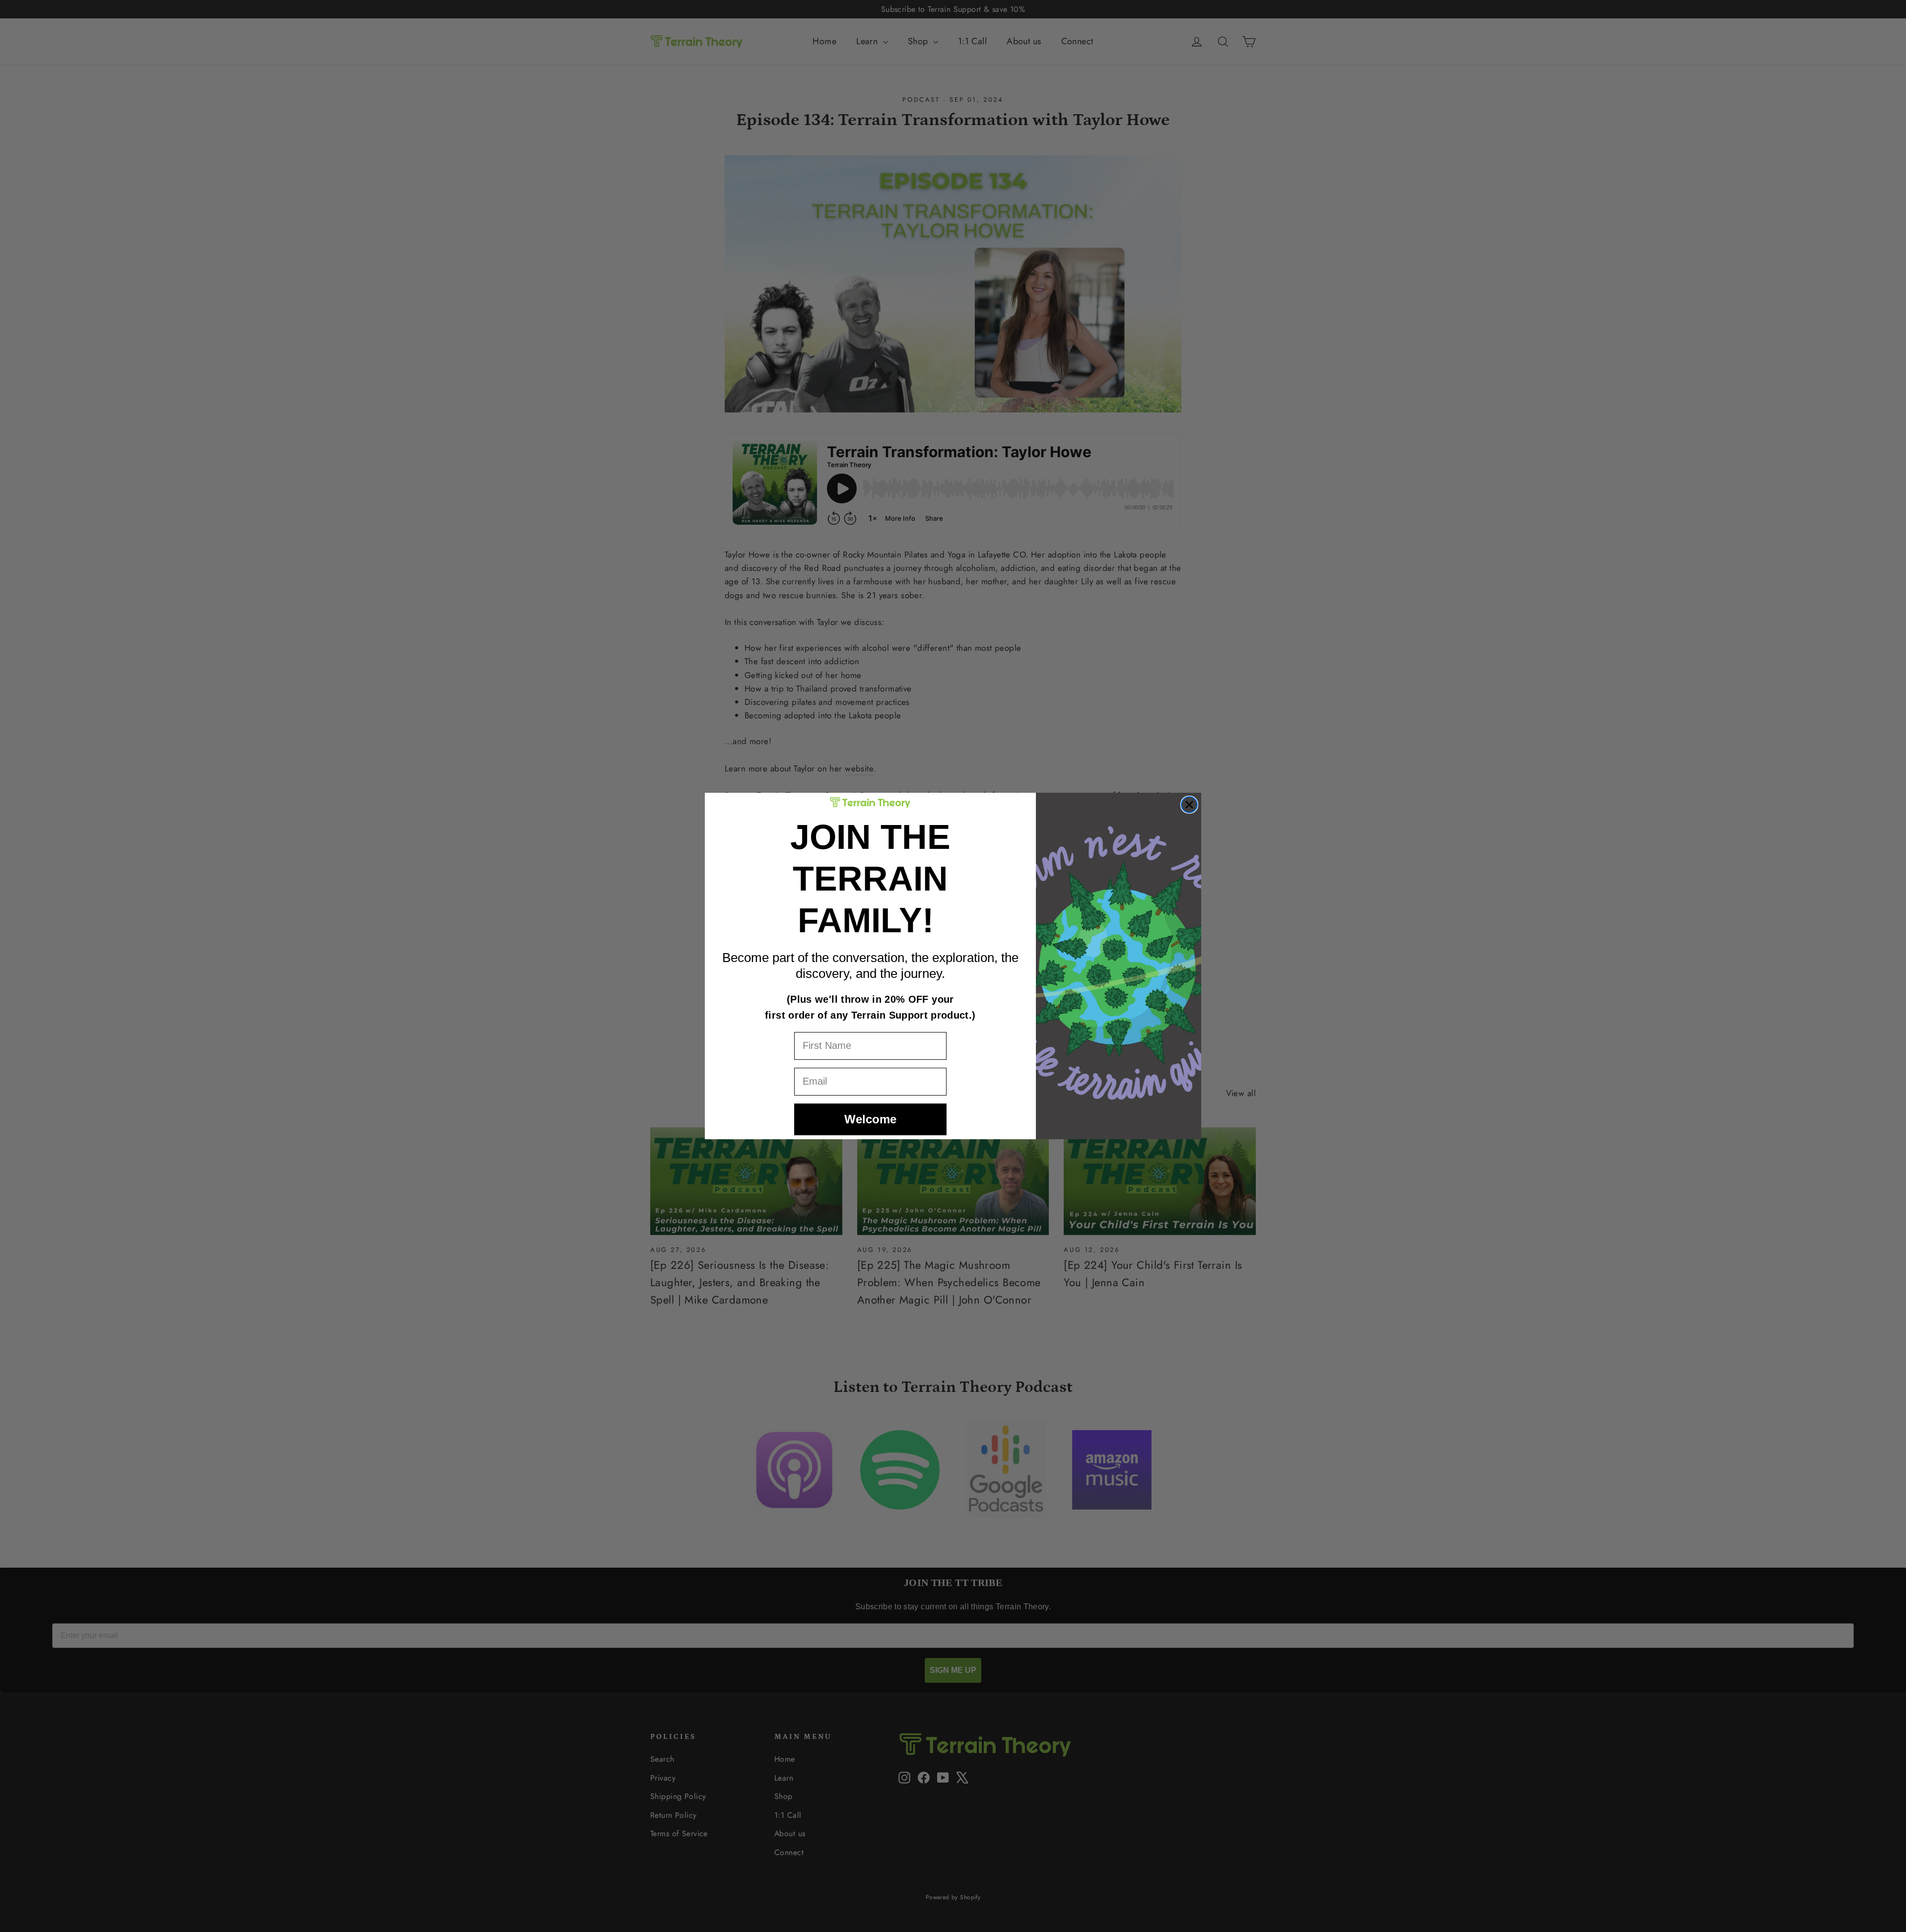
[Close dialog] (1189, 805)
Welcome (870, 1119)
